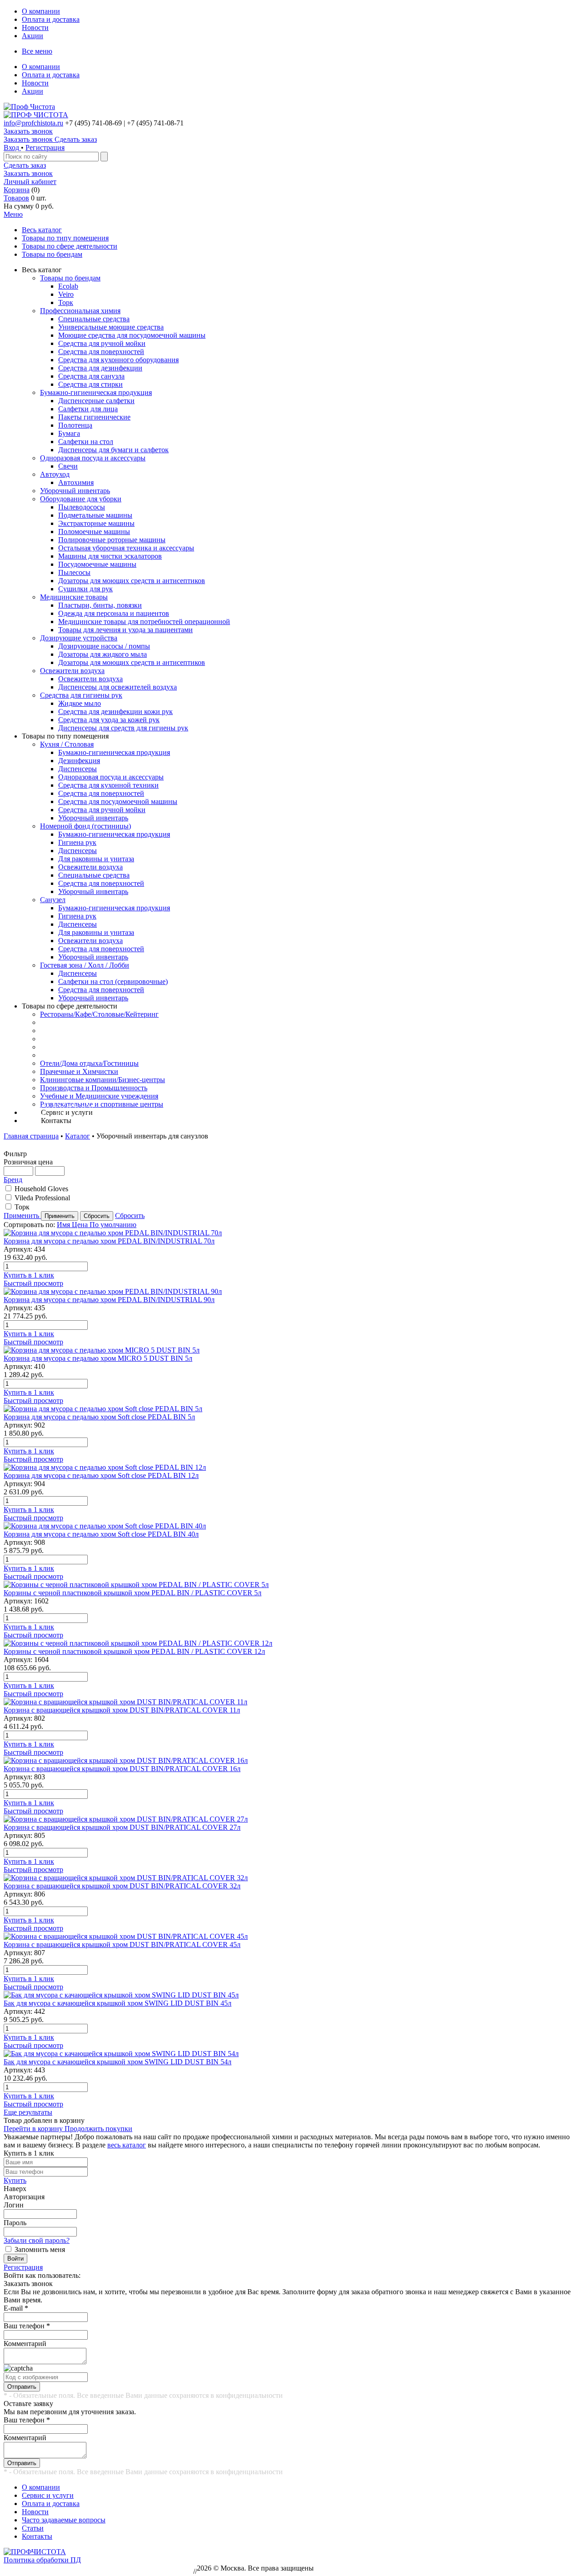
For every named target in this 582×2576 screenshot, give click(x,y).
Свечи (68, 466)
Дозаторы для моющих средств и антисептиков (132, 581)
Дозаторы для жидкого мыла (103, 654)
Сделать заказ (25, 165)
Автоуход (55, 474)
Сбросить (130, 1216)
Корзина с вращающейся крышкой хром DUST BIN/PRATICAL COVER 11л (122, 1710)
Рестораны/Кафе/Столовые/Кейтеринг (99, 1014)
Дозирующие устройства (79, 638)
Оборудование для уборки (81, 499)
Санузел (53, 900)
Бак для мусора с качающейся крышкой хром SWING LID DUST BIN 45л (118, 2003)
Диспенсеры (78, 769)
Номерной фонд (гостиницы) (85, 826)
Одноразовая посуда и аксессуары (93, 458)
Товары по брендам (52, 254)
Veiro (66, 294)
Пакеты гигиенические (94, 417)
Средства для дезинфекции (100, 368)
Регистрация (45, 147)
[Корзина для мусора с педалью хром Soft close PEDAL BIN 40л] (291, 1526)
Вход (12, 147)
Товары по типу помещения (65, 238)
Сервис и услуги (48, 2495)
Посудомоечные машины (97, 564)
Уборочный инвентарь (75, 491)
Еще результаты (28, 2112)
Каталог (78, 1136)
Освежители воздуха (72, 671)
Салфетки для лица (88, 409)
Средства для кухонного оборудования (118, 360)
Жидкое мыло (80, 703)
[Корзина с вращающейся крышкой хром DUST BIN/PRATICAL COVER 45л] (291, 1937)
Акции (33, 36)
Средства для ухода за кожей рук (109, 720)
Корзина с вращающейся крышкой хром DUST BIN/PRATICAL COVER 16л (122, 1769)
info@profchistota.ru (33, 123)
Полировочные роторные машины (112, 540)
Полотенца (75, 425)
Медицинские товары (74, 597)
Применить (22, 1216)
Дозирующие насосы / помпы (104, 646)
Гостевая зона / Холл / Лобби (85, 965)
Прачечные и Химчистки (79, 1071)
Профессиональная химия (80, 311)
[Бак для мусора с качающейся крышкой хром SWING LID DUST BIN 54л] (291, 2054)
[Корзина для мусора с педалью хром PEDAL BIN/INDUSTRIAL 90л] (291, 1292)
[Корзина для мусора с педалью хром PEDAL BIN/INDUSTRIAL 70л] (291, 1233)
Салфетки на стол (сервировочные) (113, 981)
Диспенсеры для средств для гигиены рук (123, 728)
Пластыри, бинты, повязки (100, 605)
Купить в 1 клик (29, 1275)
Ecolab (68, 286)
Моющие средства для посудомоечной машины (132, 335)
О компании (41, 11)
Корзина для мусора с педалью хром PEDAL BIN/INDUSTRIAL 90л (109, 1300)
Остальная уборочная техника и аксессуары (126, 548)
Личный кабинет (30, 182)
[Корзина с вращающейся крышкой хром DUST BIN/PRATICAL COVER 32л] (291, 1878)
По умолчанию (113, 1225)
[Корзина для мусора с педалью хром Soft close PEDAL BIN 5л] (291, 1409)
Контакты (37, 2536)
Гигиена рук (77, 842)
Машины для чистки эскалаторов (110, 556)
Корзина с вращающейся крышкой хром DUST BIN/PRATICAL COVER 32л (122, 1886)
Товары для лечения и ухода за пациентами (125, 630)
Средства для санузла (91, 376)
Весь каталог (42, 230)
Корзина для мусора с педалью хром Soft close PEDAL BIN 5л (99, 1417)
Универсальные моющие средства (111, 327)
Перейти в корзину (34, 2129)
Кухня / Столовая (67, 744)
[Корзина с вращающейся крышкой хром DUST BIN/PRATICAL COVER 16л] (291, 1761)
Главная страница (31, 1136)
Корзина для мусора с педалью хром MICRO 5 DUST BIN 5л (98, 1358)
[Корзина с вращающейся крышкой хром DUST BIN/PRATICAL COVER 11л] (291, 1702)
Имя (64, 1225)
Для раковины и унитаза (96, 859)
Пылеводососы (82, 507)
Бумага (69, 433)
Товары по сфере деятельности (70, 246)
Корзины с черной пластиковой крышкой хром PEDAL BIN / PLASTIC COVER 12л (134, 1651)
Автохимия (76, 482)
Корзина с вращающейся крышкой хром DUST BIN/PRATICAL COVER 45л (122, 1944)
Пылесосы (74, 572)
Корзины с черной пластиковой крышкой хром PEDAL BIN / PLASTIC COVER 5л (133, 1593)
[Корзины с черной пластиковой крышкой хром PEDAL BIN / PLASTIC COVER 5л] (291, 1585)
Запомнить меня (40, 2249)
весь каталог (127, 2145)
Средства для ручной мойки (102, 343)
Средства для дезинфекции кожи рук (115, 711)
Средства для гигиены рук (81, 695)
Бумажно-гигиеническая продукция (96, 392)
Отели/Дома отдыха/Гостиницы (89, 1063)
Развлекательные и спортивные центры (102, 1104)
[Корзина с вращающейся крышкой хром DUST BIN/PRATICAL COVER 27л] (291, 1819)
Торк (66, 302)
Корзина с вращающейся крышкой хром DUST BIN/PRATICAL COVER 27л (122, 1827)
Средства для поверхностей (101, 352)
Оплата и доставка (51, 19)
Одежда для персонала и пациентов (114, 613)
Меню (13, 214)
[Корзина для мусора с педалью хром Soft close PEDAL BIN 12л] (291, 1468)
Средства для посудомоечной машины (118, 801)
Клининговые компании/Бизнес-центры (103, 1080)
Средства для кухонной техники (108, 785)
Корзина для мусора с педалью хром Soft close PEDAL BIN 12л (101, 1475)
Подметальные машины (95, 515)
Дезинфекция (79, 761)
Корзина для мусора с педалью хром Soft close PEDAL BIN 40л (101, 1534)
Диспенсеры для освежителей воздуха (118, 687)
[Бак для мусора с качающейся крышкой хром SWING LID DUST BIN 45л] (291, 1995)
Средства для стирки (90, 384)
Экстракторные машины (96, 523)
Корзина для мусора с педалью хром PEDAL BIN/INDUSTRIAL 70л (109, 1241)
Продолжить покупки (98, 2129)
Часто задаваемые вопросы (64, 2520)
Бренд (13, 1180)
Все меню (37, 51)
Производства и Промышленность (94, 1088)
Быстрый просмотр (33, 1283)
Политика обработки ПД (42, 2560)
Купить (15, 2180)
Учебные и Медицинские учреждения (99, 1096)
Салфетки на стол (86, 442)
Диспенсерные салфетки (96, 401)
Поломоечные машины (94, 532)
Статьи (33, 2528)
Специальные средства (94, 319)
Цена (81, 1225)
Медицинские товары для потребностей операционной (144, 622)
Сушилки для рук (85, 589)
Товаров (16, 198)
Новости (35, 27)
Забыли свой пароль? (37, 2240)
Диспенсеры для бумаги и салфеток (113, 450)
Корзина (17, 190)
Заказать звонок (28, 131)
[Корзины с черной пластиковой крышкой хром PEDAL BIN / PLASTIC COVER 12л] (291, 1643)
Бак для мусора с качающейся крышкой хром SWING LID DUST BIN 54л (118, 2062)
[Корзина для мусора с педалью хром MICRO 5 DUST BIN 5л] (291, 1350)
